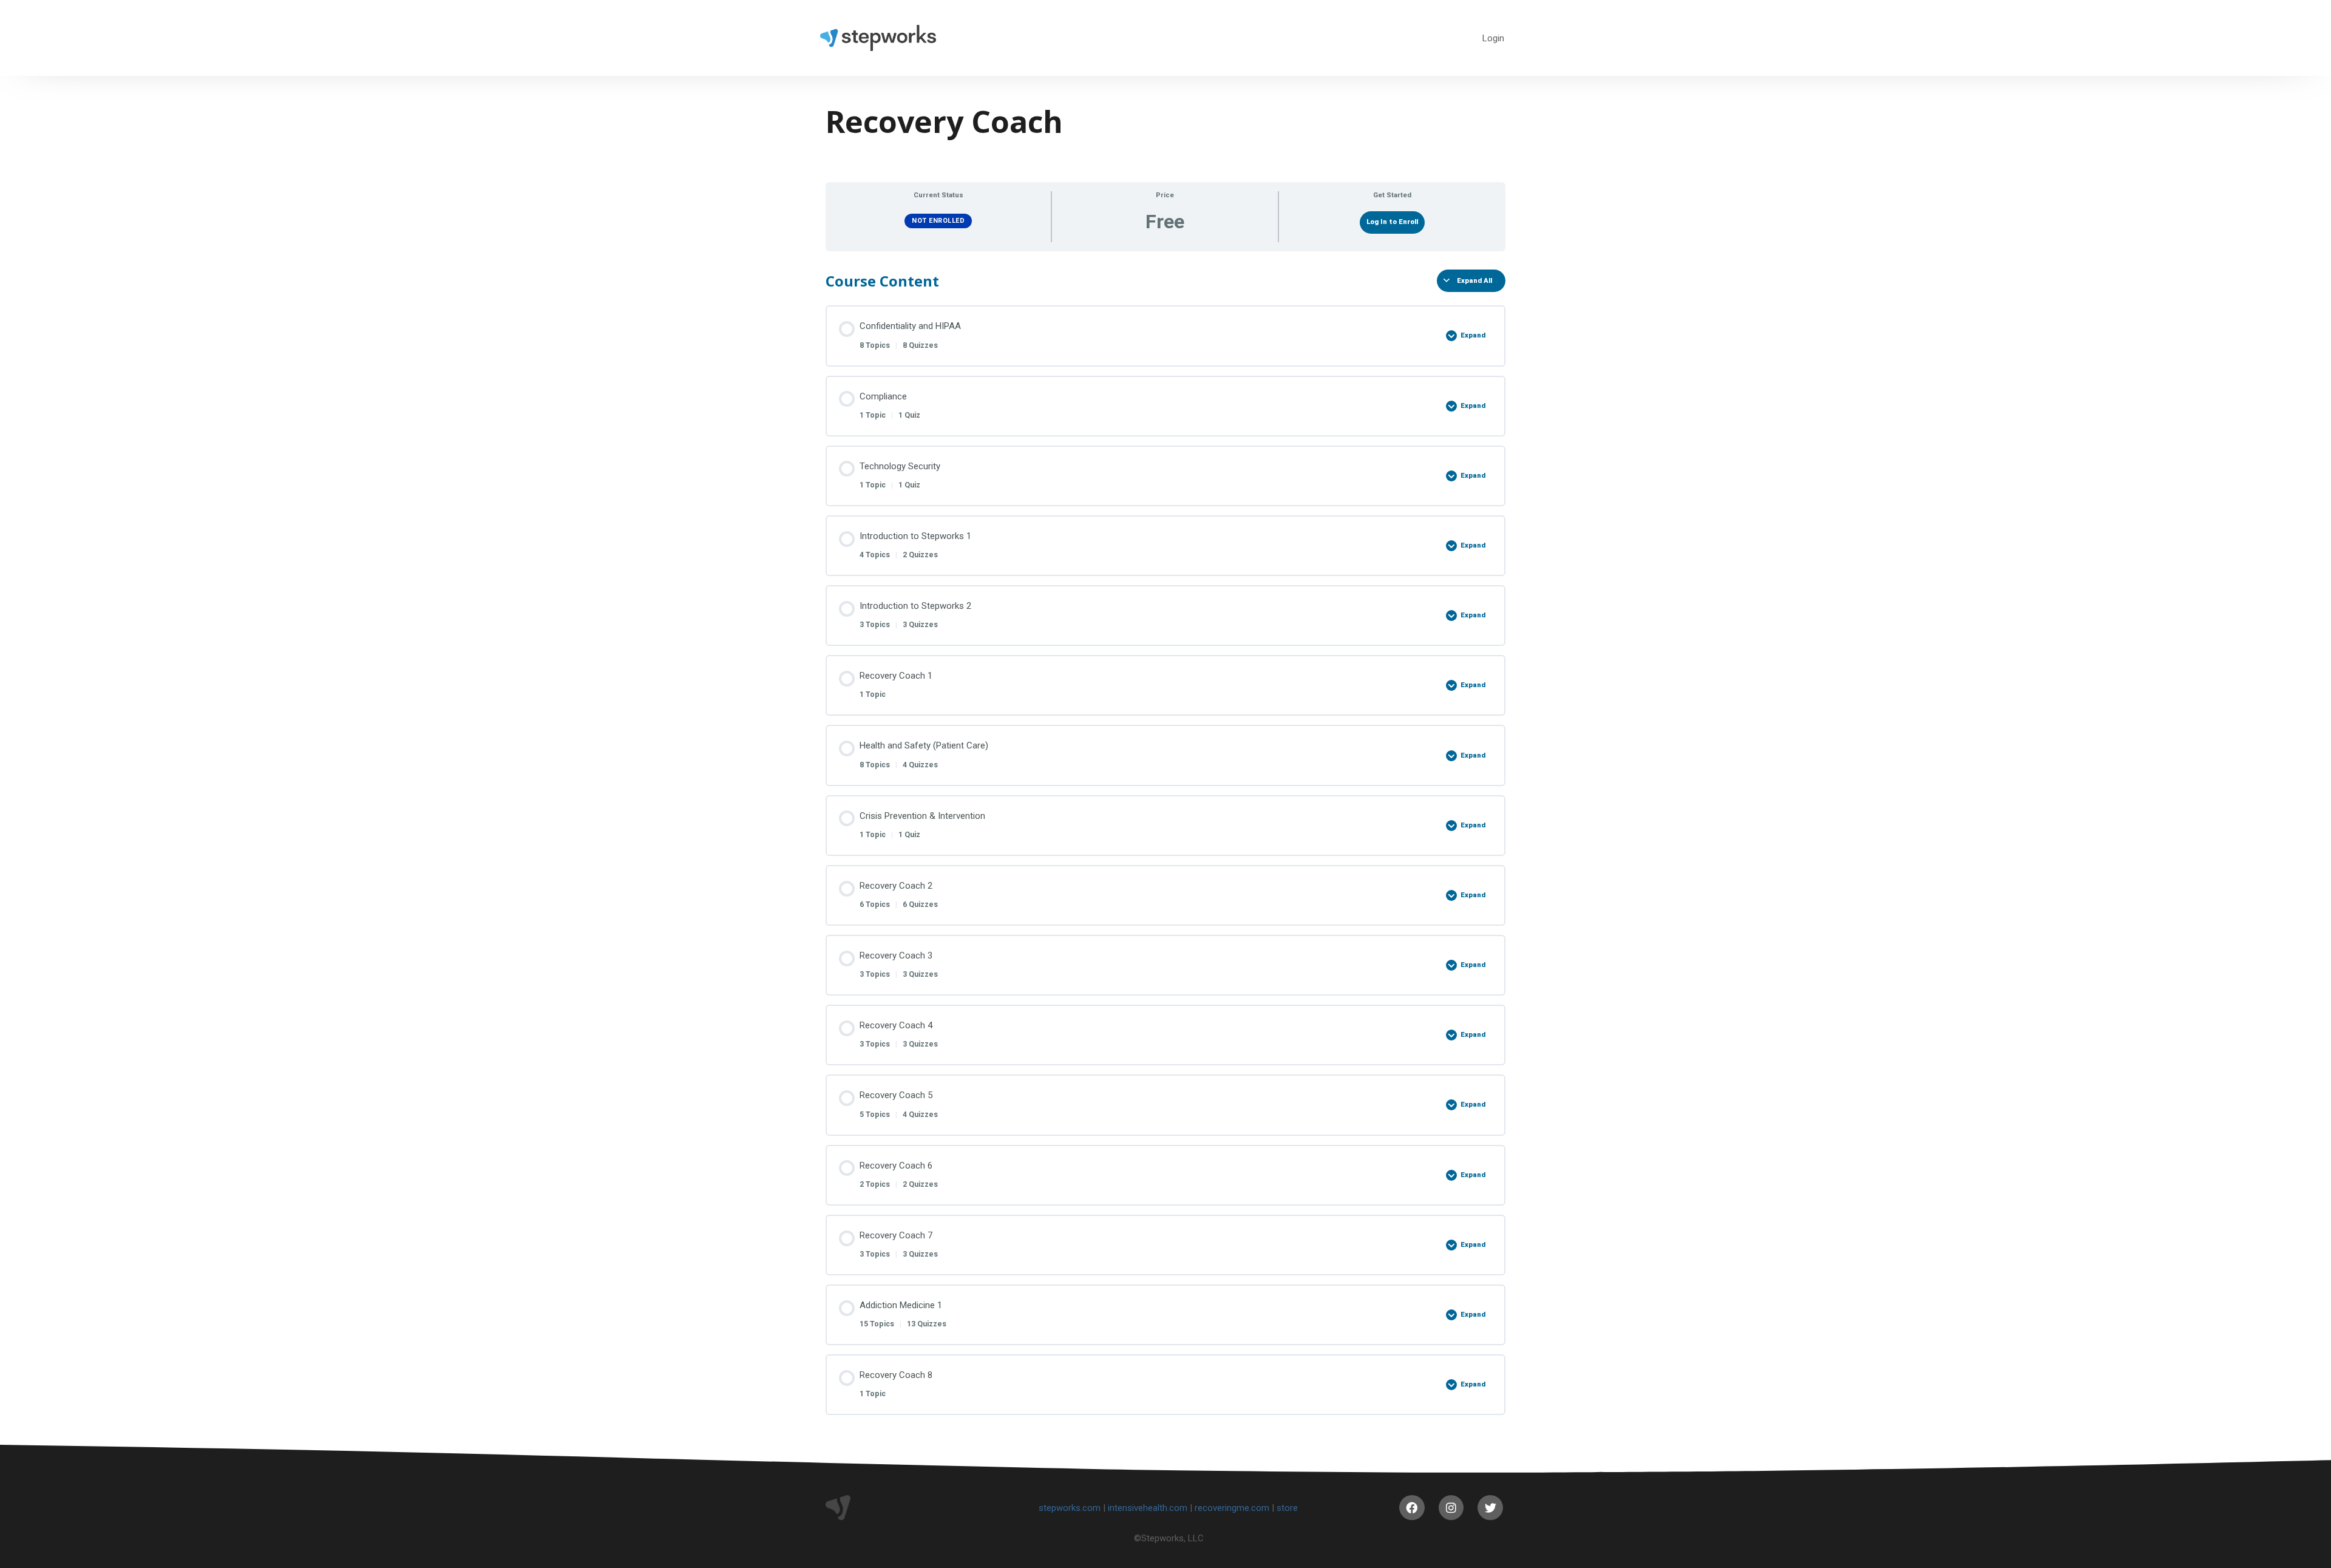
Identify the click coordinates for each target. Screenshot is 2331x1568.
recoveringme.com (1232, 1508)
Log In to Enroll (1392, 222)
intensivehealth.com (1148, 1508)
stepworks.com (1070, 1508)
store (1287, 1508)
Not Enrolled (938, 221)
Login (1493, 38)
